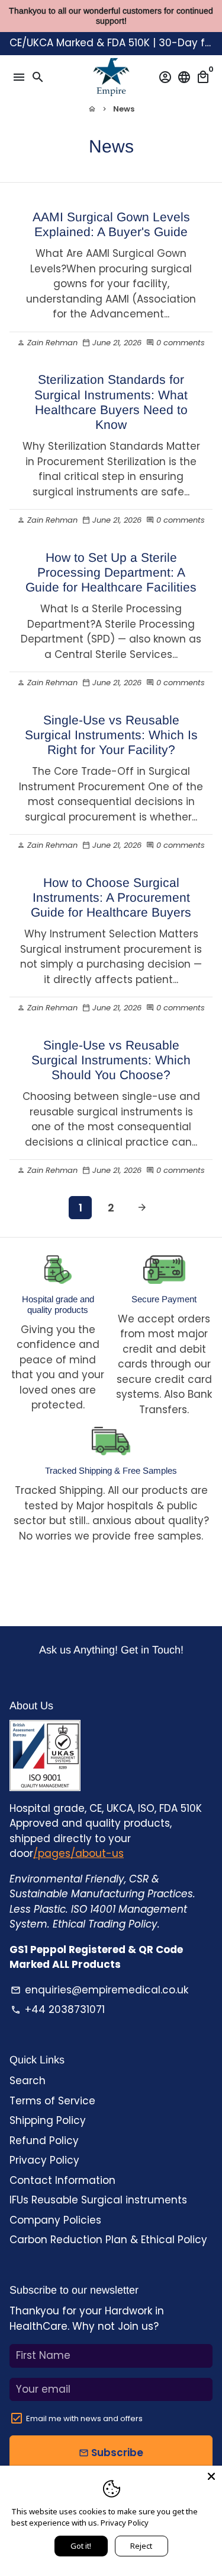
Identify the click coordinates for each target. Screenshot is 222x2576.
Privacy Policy (44, 2160)
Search (28, 2081)
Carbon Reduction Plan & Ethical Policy (108, 2240)
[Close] (211, 2476)
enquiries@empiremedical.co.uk (99, 1990)
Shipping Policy (48, 2120)
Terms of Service (52, 2101)
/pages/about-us (78, 1853)
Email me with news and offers (84, 2418)
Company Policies (55, 2220)
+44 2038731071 (58, 2009)
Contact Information (62, 2180)
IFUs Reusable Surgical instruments (98, 2200)
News (124, 109)
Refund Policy (44, 2141)
